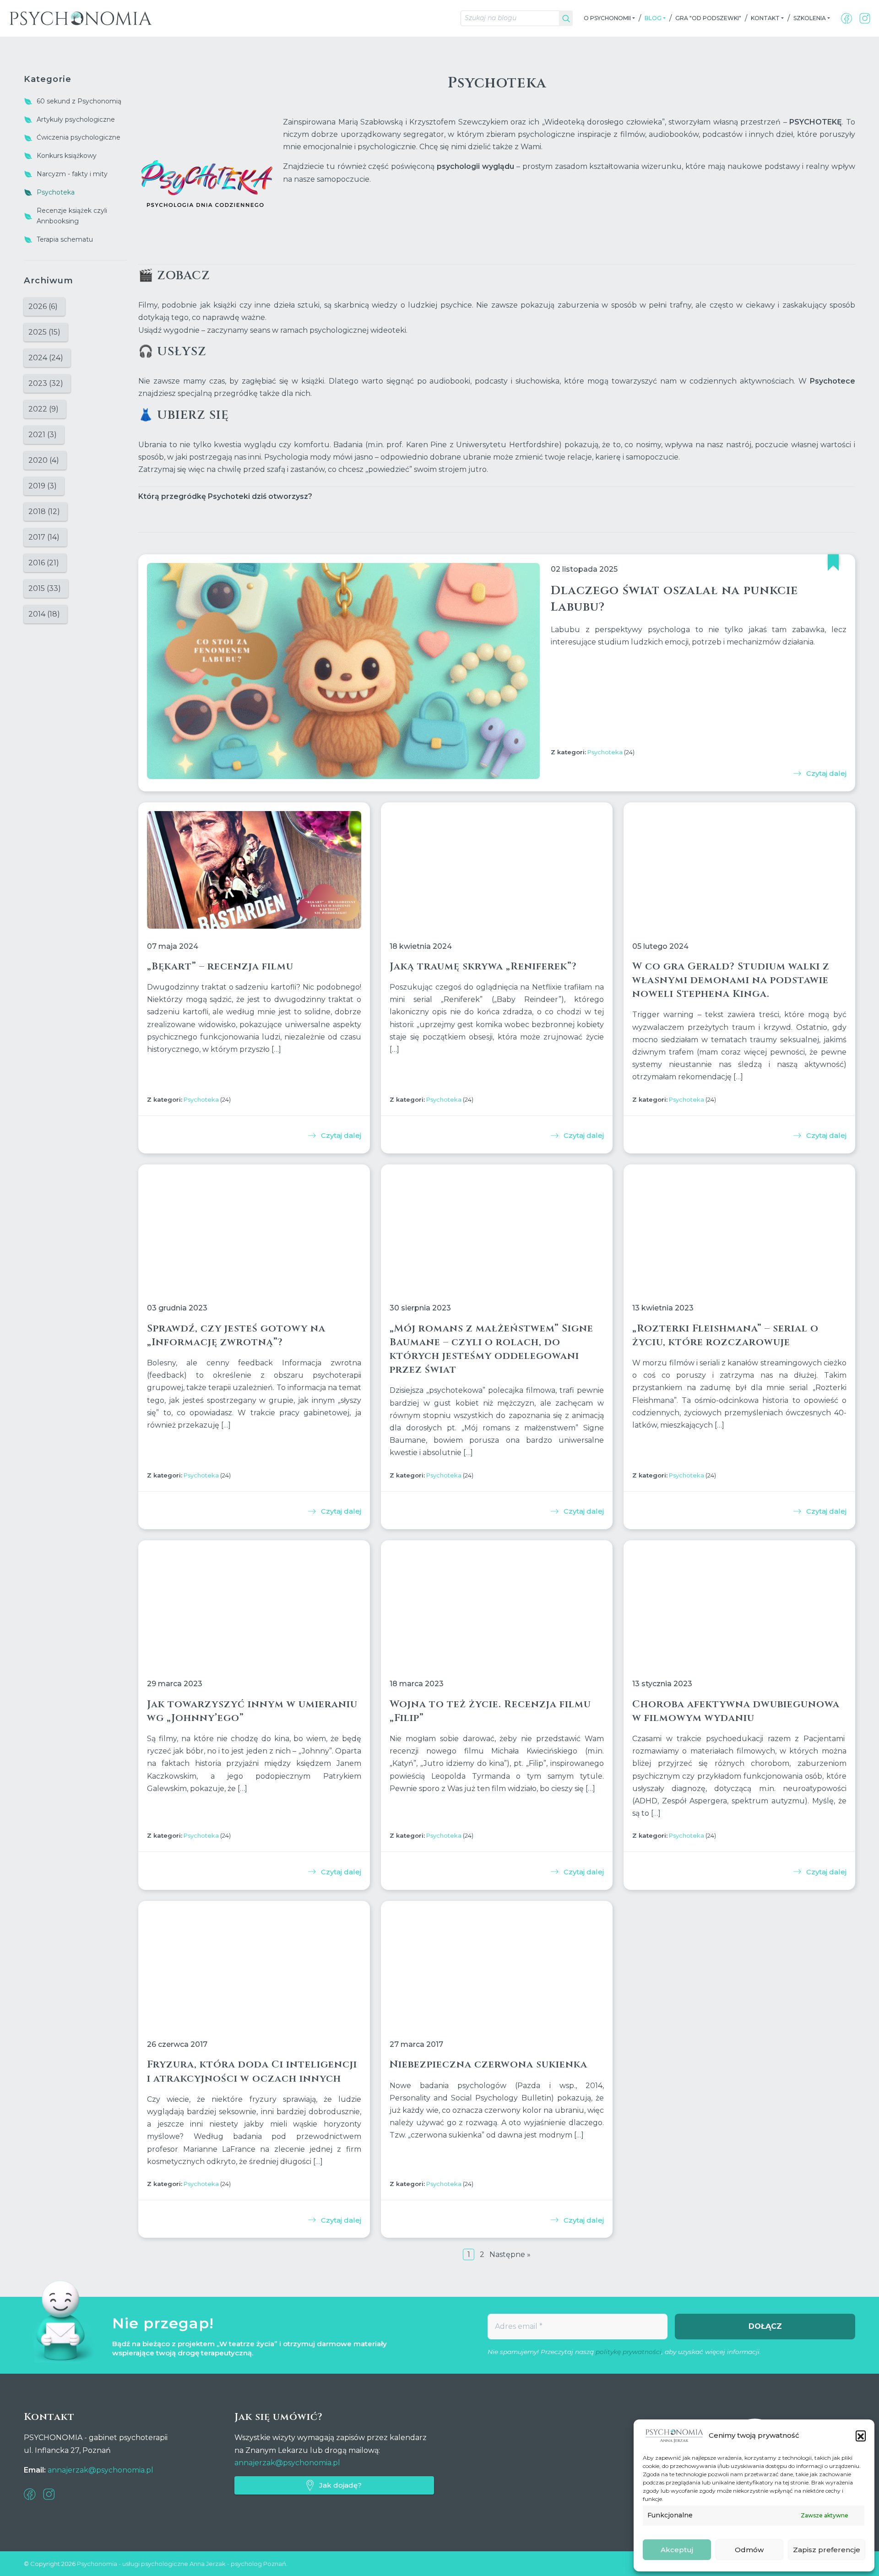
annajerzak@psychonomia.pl (100, 2470)
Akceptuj (677, 2550)
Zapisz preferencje (827, 2550)
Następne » (510, 2254)
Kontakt (765, 18)
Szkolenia (810, 18)
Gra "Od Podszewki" (708, 18)
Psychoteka (605, 752)
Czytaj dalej (826, 773)
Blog (653, 18)
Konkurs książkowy (67, 156)
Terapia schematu (65, 239)
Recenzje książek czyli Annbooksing (72, 216)
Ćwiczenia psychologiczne (79, 137)
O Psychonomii (607, 18)
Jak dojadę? (340, 2485)
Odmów (749, 2550)
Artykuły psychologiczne (76, 119)
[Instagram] (865, 18)
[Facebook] (846, 18)
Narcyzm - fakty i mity (72, 174)
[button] (861, 2435)
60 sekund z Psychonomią (79, 101)
